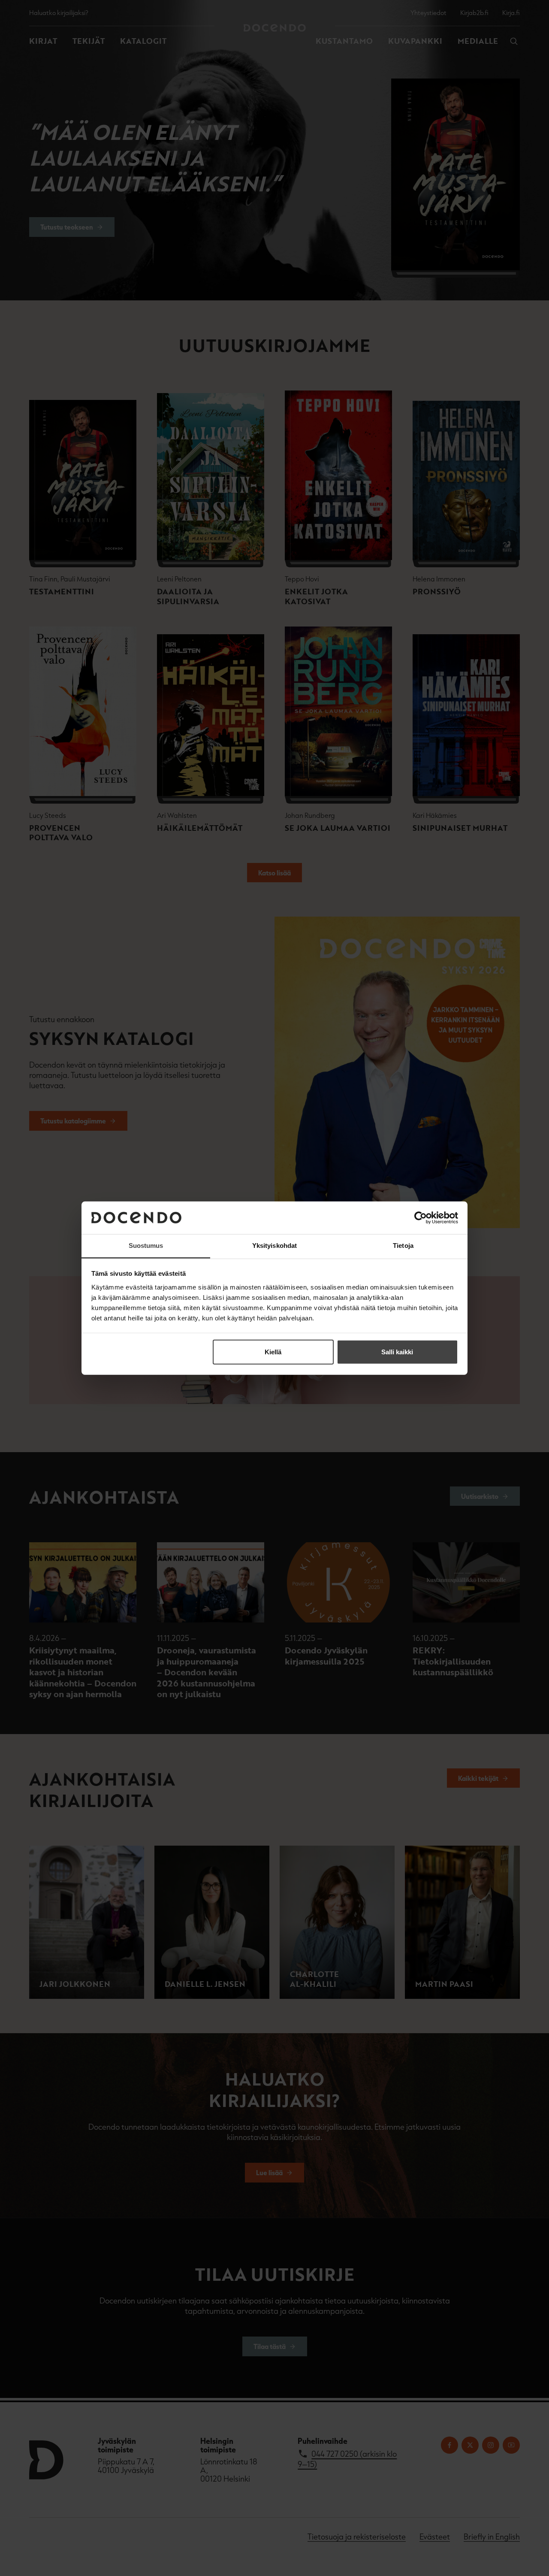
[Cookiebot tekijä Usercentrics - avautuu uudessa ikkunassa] (421, 1218)
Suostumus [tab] (146, 1246)
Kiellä (273, 1352)
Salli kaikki (397, 1352)
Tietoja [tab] (403, 1246)
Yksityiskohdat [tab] (274, 1246)
